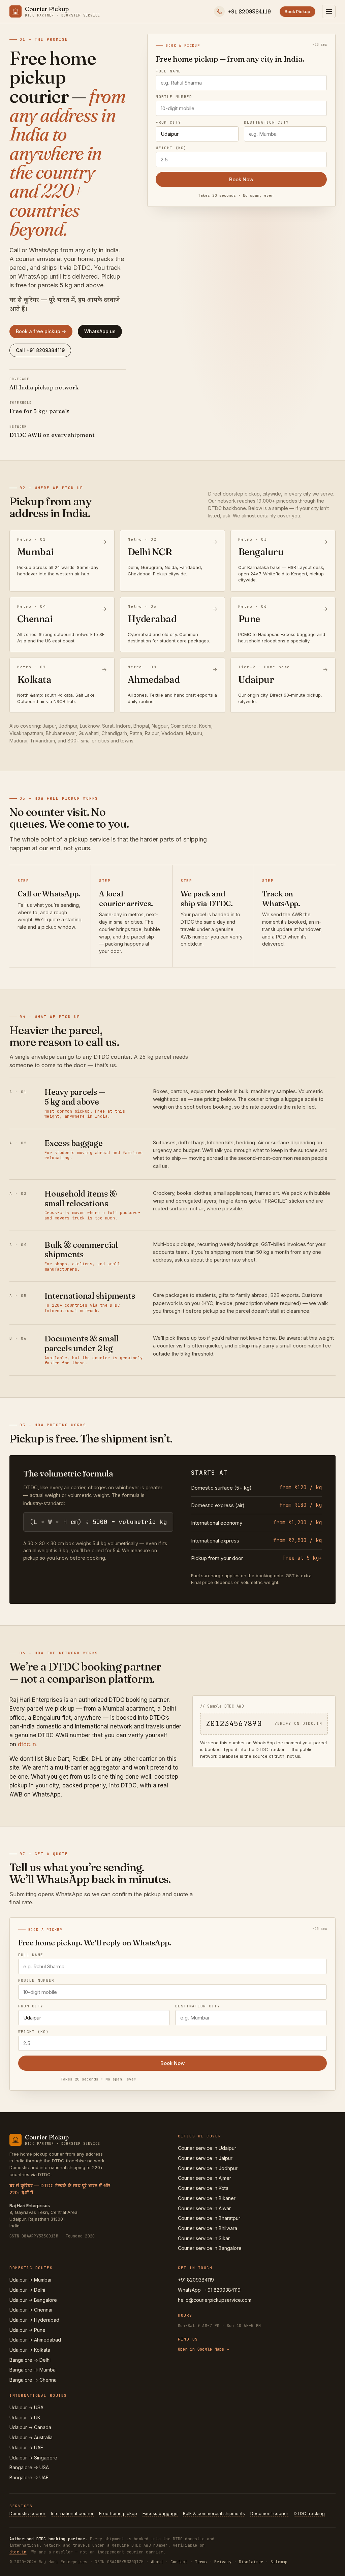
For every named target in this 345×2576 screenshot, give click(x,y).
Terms (201, 2562)
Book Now (241, 179)
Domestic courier (27, 2513)
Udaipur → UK (25, 2418)
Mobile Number (174, 97)
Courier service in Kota (203, 2188)
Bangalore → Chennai (34, 2380)
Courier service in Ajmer (205, 2178)
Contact (179, 2562)
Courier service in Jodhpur (208, 2168)
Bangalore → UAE (29, 2477)
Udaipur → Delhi (27, 2290)
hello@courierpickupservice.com (215, 2300)
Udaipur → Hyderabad (34, 2320)
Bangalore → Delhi (30, 2360)
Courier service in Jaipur (205, 2158)
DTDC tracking (309, 2513)
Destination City (266, 122)
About (157, 2562)
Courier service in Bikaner (207, 2198)
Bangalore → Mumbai (33, 2370)
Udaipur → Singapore (33, 2458)
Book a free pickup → (41, 331)
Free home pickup (118, 2513)
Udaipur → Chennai (31, 2310)
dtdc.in (27, 1744)
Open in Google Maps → (203, 2349)
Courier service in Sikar (204, 2238)
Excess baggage (160, 2513)
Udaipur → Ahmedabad (35, 2340)
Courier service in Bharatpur (209, 2218)
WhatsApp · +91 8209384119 (209, 2290)
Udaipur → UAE (26, 2447)
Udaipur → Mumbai (30, 2280)
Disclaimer (251, 2562)
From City (168, 122)
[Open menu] (329, 11)
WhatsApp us (100, 331)
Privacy (223, 2562)
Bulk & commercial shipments (214, 2513)
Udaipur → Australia (31, 2437)
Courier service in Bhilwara (208, 2228)
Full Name (168, 71)
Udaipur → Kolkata (30, 2350)
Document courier (269, 2513)
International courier (72, 2513)
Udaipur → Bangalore (33, 2300)
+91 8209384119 (196, 2280)
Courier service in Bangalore (210, 2248)
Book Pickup (297, 11)
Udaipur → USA (26, 2407)
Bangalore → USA (29, 2467)
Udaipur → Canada (30, 2427)
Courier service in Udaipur (207, 2148)
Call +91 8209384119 (40, 350)
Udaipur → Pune (27, 2330)
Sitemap (279, 2562)
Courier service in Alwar (204, 2208)
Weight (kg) (171, 148)
